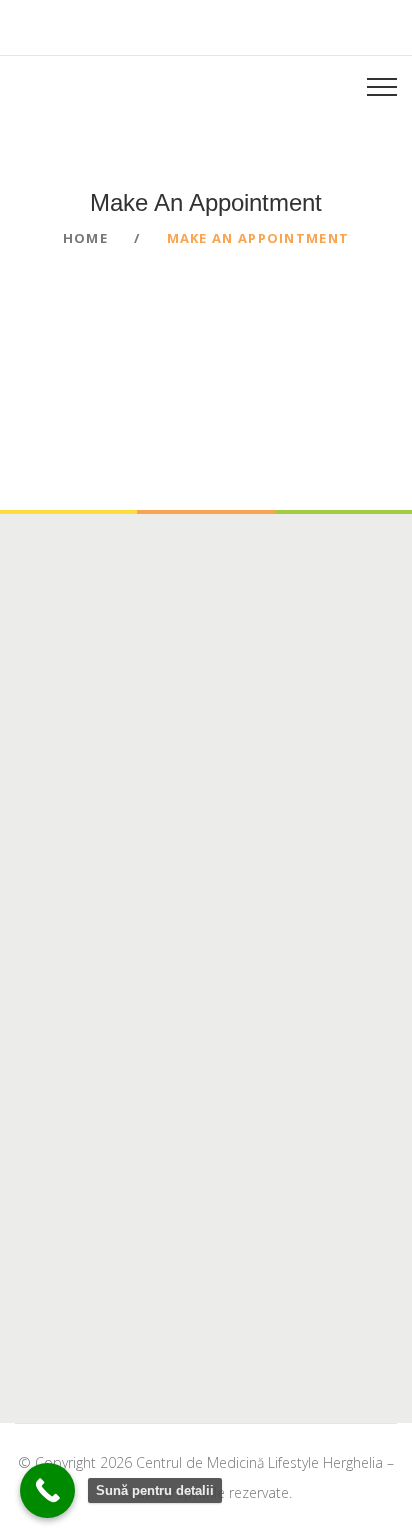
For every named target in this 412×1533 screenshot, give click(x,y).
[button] (61, 86)
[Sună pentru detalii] (47, 1490)
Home (85, 238)
